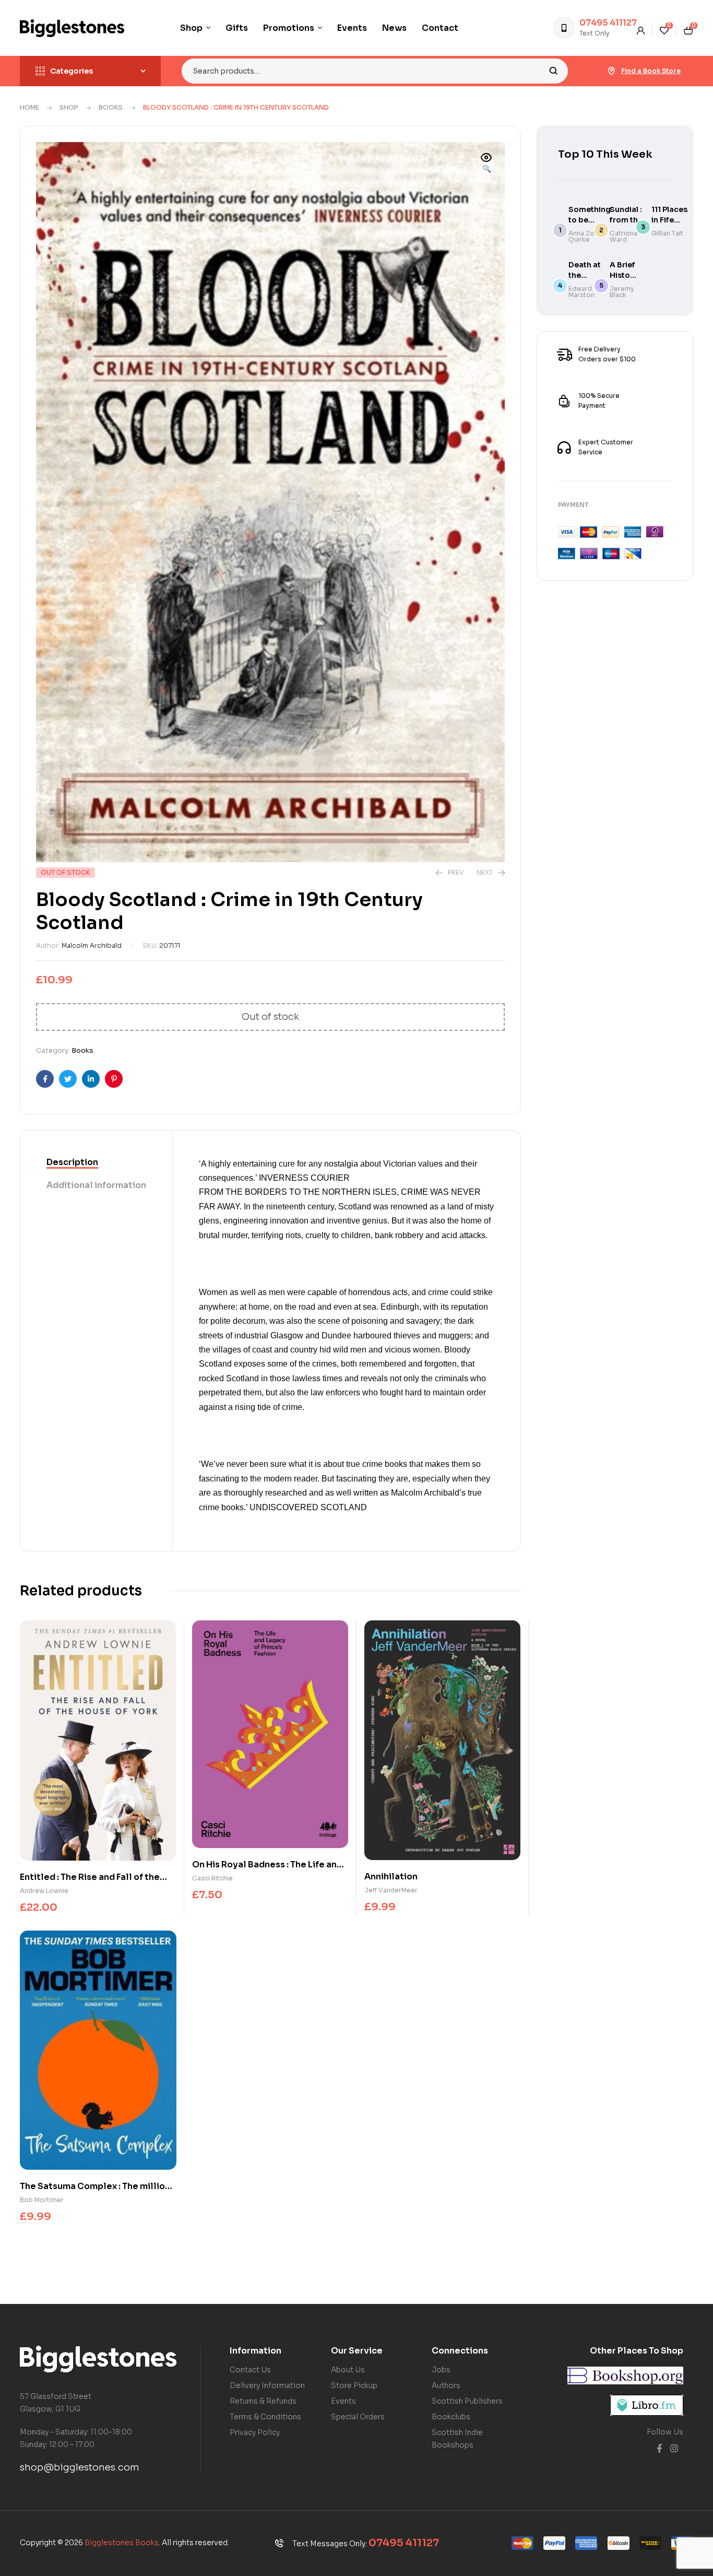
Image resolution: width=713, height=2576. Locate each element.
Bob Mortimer (42, 2200)
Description (72, 1162)
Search (554, 71)
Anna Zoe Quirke (584, 236)
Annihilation (391, 1877)
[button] (486, 164)
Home (29, 107)
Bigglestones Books (122, 2543)
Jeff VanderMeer (391, 1890)
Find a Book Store (651, 71)
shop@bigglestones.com (80, 2467)
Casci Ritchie (212, 1878)
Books (111, 107)
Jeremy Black (622, 292)
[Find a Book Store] (612, 71)
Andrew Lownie (44, 1891)
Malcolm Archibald (92, 945)
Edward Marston (581, 292)
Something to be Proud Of (590, 220)
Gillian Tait (667, 233)
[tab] (96, 1163)
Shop (69, 107)
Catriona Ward (623, 236)
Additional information (96, 1185)
